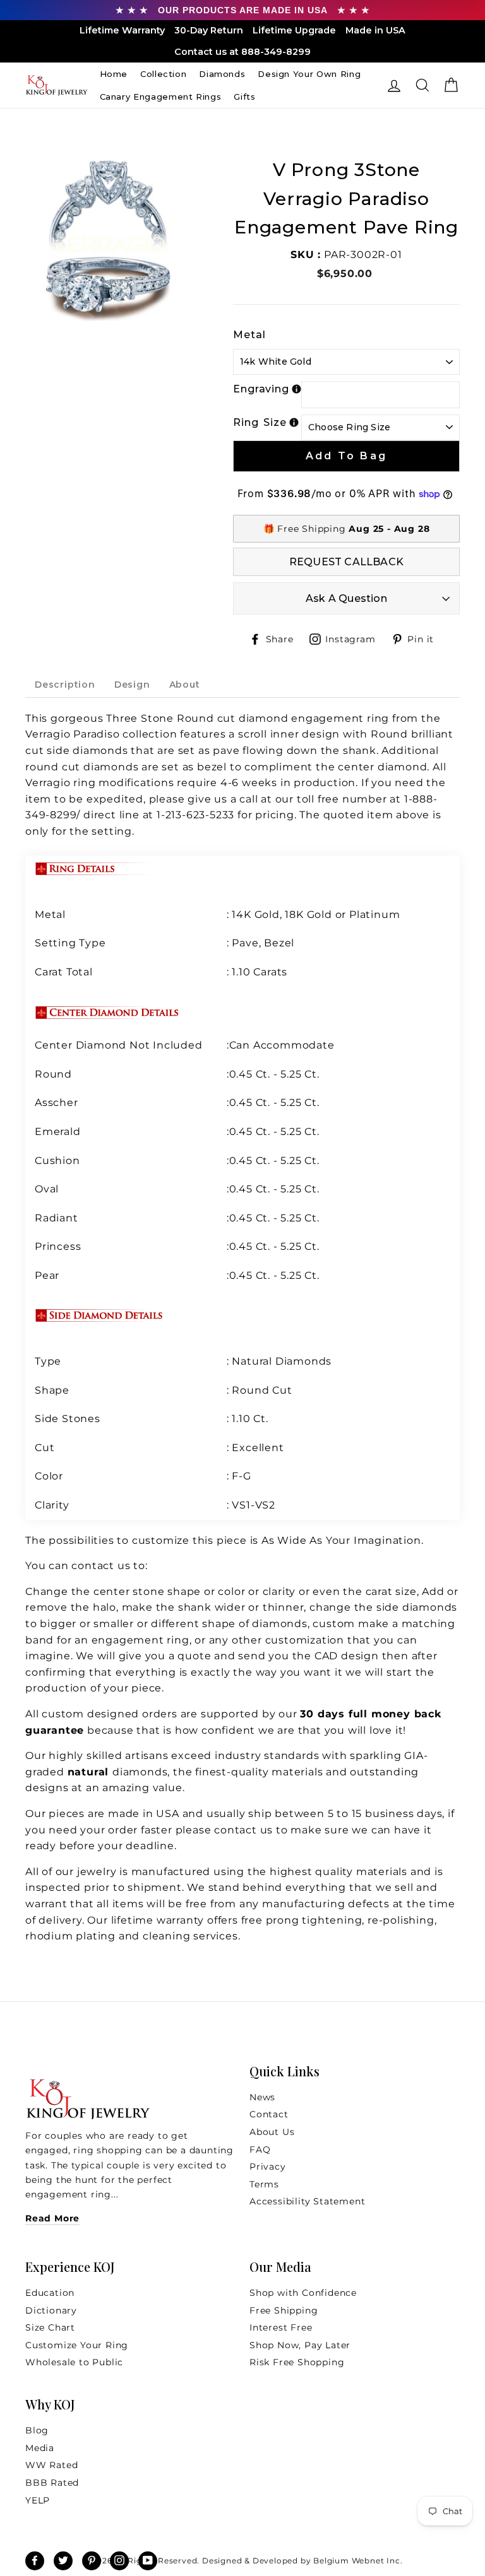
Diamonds (222, 74)
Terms (264, 2184)
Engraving (261, 389)
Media (40, 2448)
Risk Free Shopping (297, 2362)
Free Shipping (284, 2310)
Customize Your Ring (77, 2345)
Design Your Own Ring (309, 74)
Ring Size (260, 422)
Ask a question (346, 598)
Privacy (268, 2167)
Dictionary (51, 2310)
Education (50, 2293)
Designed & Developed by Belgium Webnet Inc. (301, 2561)
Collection (164, 74)
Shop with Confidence (303, 2293)
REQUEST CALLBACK (346, 562)
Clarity (52, 1505)
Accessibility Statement (307, 2201)
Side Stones (69, 1419)
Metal (249, 335)
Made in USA (375, 30)
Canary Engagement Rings (161, 97)
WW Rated (51, 2465)
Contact (269, 2114)
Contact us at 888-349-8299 (242, 52)
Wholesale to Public (74, 2362)
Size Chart (50, 2327)
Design (132, 685)
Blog (37, 2430)
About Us (272, 2132)
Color (49, 1476)
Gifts (244, 97)
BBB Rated (52, 2483)
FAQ (260, 2150)
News (262, 2097)
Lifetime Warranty (122, 30)
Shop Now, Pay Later (300, 2345)
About (185, 685)
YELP (38, 2500)
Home (114, 74)
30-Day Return (209, 30)
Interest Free (281, 2327)
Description (65, 685)
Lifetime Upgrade (294, 30)
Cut (46, 1448)
